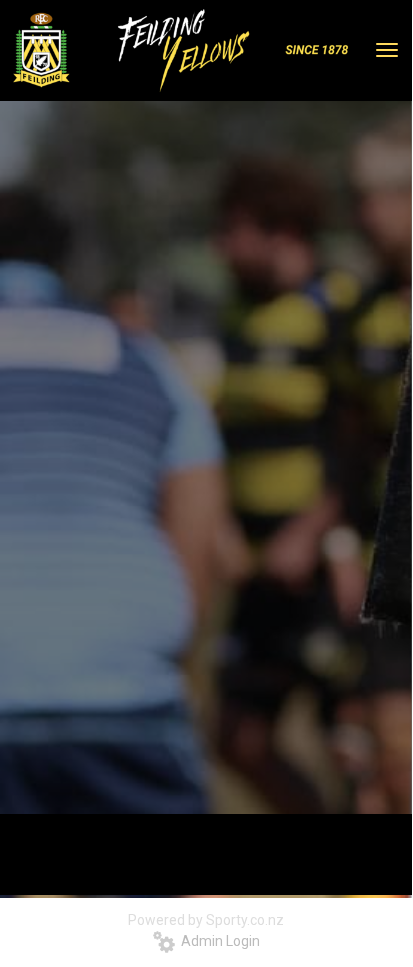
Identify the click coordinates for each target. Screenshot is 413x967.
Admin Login (217, 941)
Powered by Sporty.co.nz (206, 920)
